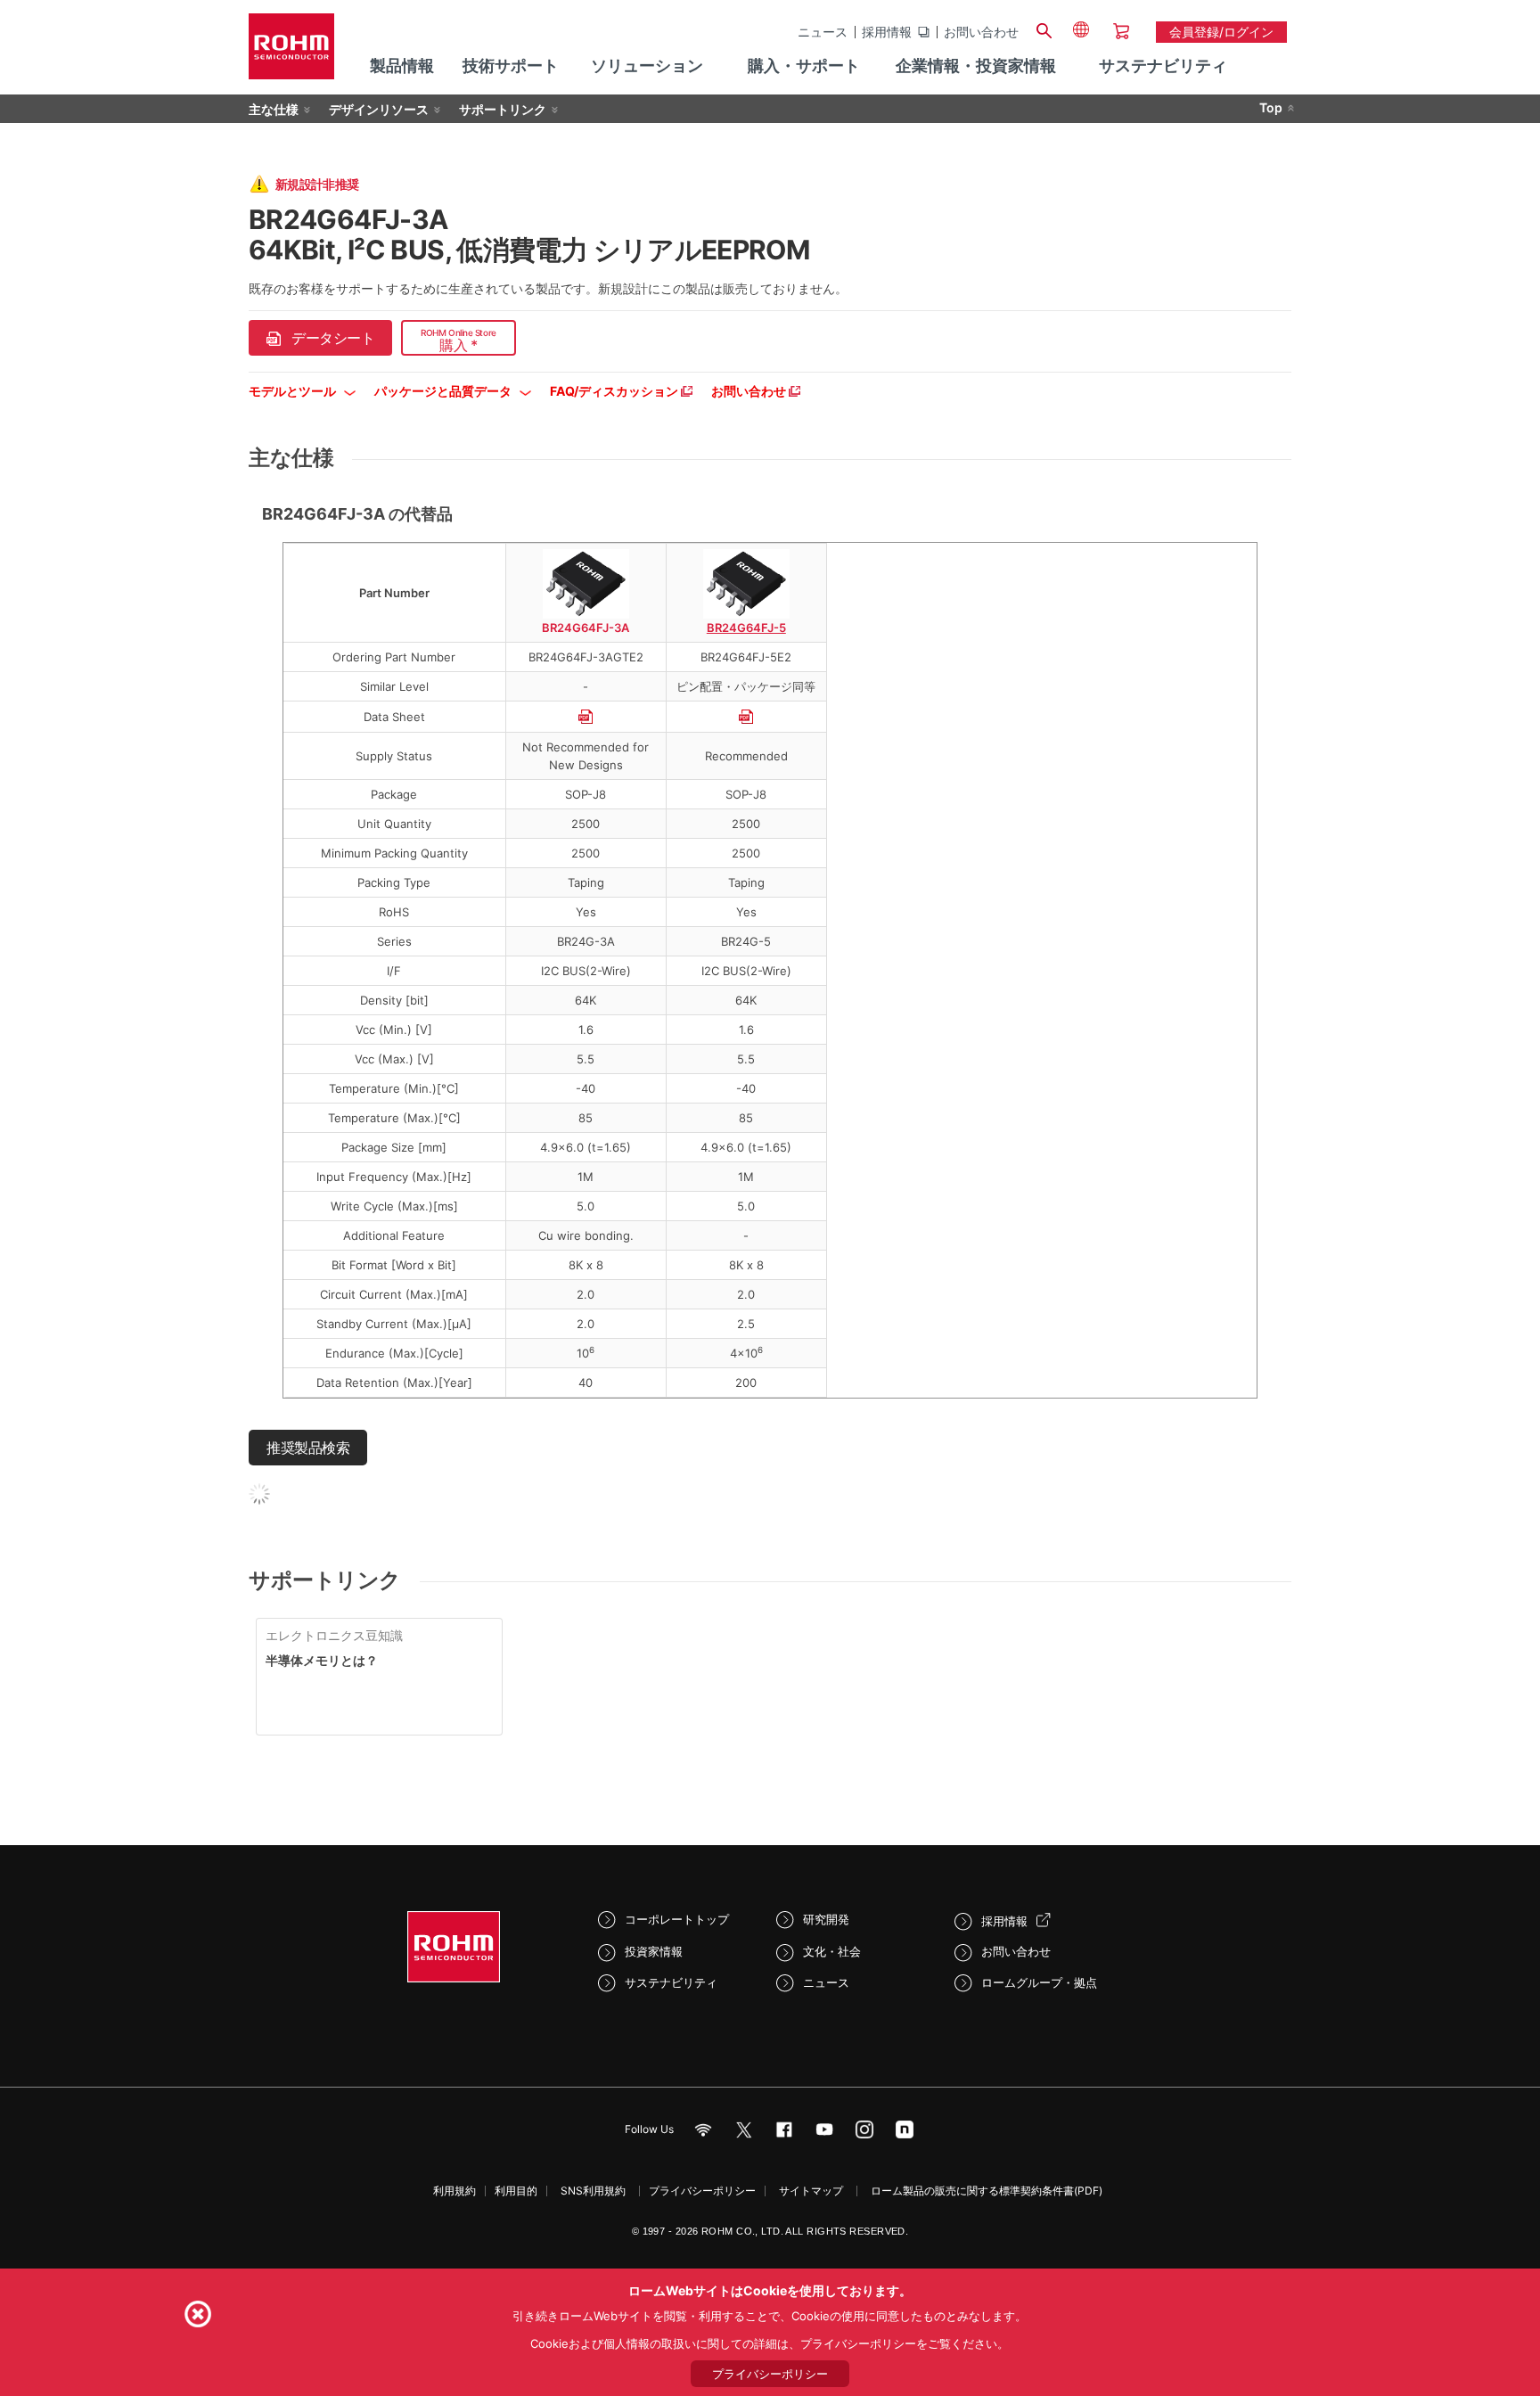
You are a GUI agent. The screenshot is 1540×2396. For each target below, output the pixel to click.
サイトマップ (811, 2191)
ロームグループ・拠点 (1039, 1982)
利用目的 (516, 2191)
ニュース (823, 32)
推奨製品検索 (308, 1448)
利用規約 (455, 2191)
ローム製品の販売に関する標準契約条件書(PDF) (987, 2191)
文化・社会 (832, 1951)
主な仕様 (274, 109)
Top (1271, 107)
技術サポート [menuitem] (511, 66)
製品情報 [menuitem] (402, 66)
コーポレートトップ (677, 1919)
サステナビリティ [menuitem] (1163, 66)
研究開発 (826, 1919)
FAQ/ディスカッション (615, 391)
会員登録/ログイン (1221, 32)
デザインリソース (379, 109)
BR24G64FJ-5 (746, 628)
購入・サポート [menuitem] (804, 66)
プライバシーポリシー (702, 2191)
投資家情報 (654, 1951)
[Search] (1044, 29)
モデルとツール (294, 391)
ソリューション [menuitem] (647, 66)
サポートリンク (503, 109)
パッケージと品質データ (444, 391)
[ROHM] (291, 52)
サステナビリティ (671, 1982)
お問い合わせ (981, 32)
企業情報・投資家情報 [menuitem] (976, 66)
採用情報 (887, 32)
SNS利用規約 (593, 2191)
